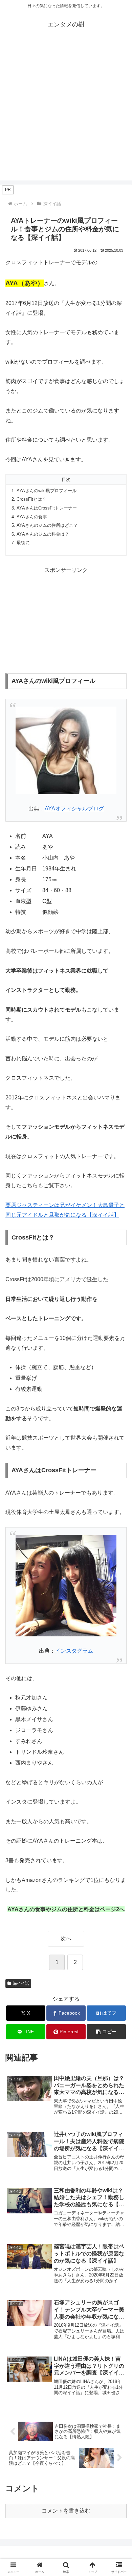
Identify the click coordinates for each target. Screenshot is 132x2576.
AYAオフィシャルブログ (74, 809)
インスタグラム (74, 1651)
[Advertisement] (66, 114)
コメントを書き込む (66, 2511)
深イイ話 (21, 1983)
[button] (106, 2032)
